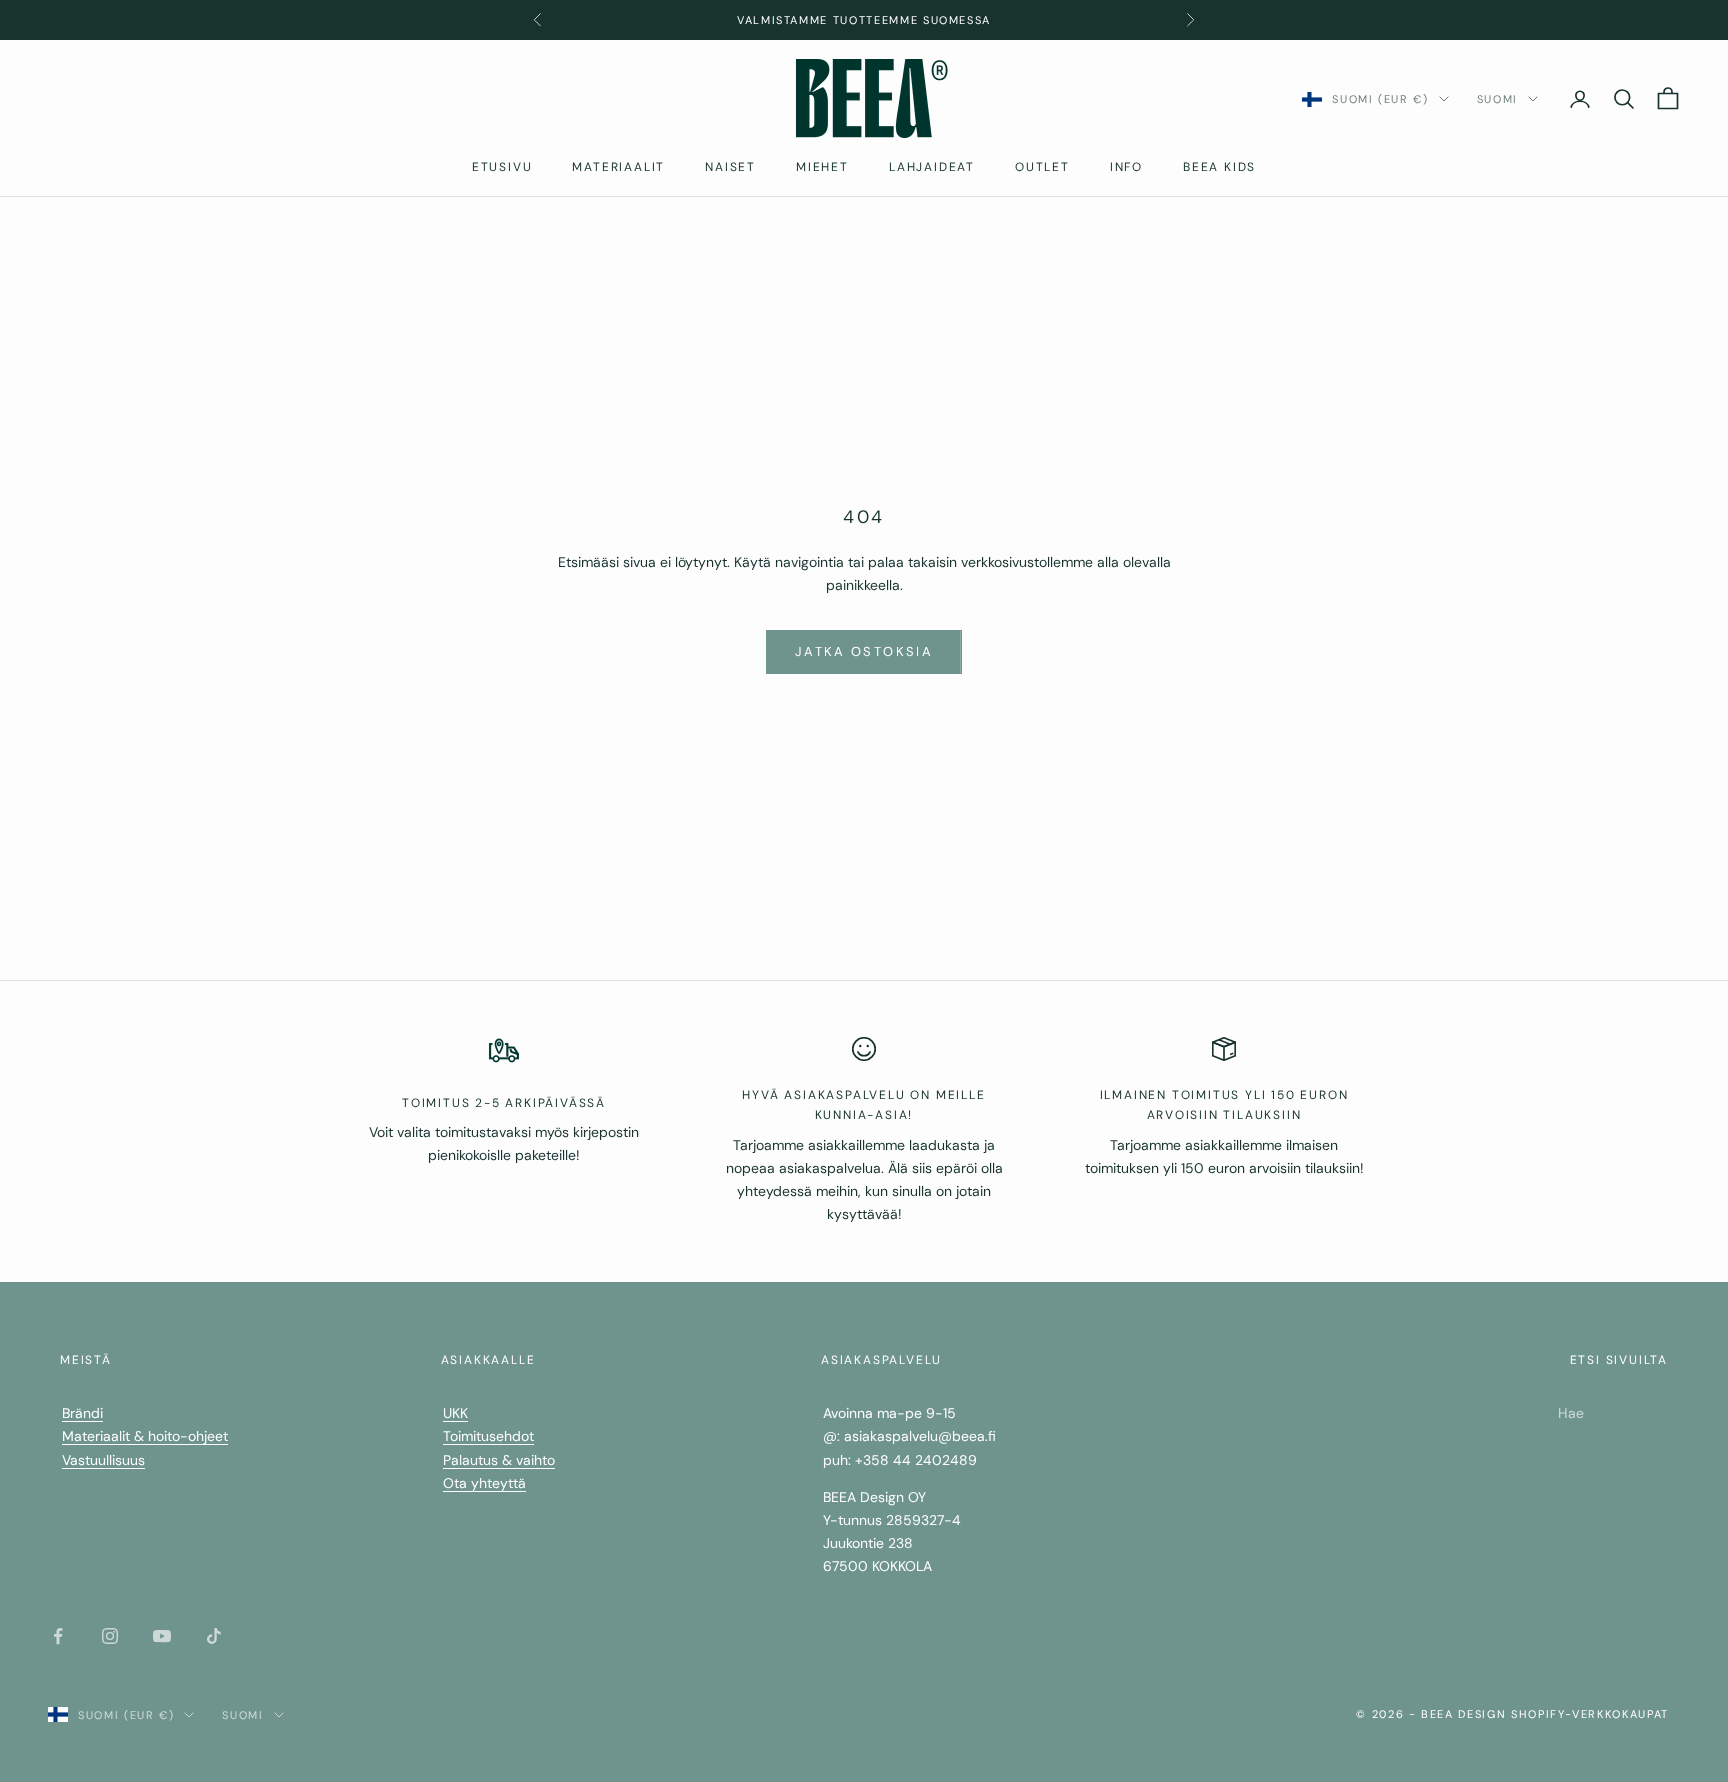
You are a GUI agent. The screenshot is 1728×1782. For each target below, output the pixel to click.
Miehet (822, 167)
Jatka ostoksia (864, 651)
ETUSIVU (502, 167)
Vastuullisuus (103, 1460)
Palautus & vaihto (499, 1460)
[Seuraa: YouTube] (162, 1636)
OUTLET (1042, 167)
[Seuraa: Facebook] (58, 1636)
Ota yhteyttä (484, 1483)
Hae (1571, 1413)
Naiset (730, 167)
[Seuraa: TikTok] (214, 1636)
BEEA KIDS (1219, 167)
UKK (455, 1413)
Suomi (1497, 99)
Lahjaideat (932, 167)
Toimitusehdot (488, 1436)
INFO (1126, 167)
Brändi (82, 1413)
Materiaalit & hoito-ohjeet (145, 1436)
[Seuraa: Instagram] (110, 1636)
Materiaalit (618, 167)
